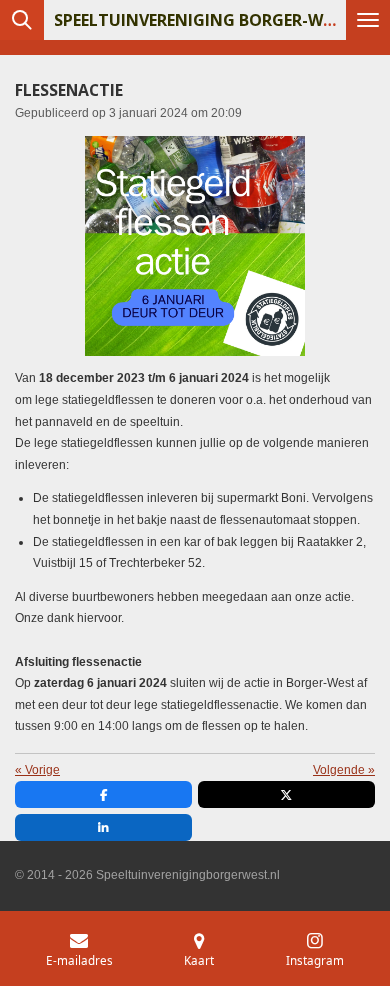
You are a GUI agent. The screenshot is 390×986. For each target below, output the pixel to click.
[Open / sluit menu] (368, 20)
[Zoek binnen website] (22, 20)
